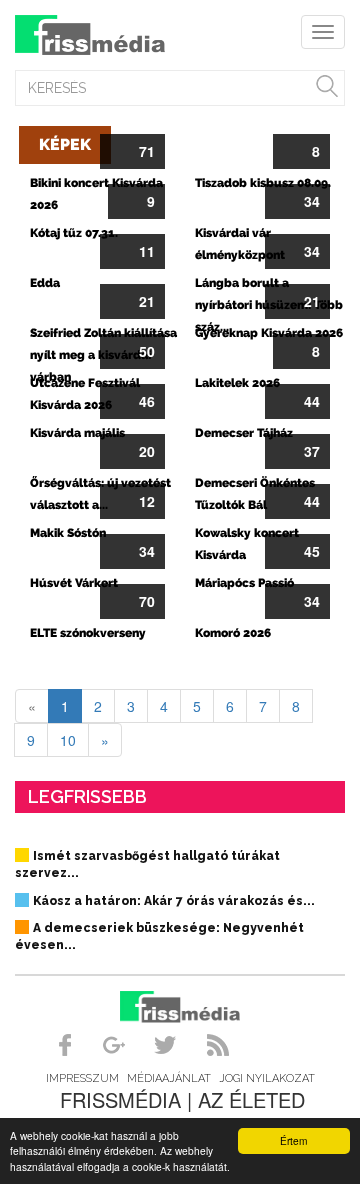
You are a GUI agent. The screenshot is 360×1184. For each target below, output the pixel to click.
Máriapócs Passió (244, 583)
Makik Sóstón (68, 533)
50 (147, 351)
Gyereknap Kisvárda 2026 (269, 333)
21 (147, 301)
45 (312, 551)
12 (147, 501)
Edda (45, 283)
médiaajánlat (169, 1078)
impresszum (82, 1078)
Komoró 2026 (233, 633)
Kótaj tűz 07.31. (74, 233)
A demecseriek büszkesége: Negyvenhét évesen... (159, 936)
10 (68, 740)
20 (147, 451)
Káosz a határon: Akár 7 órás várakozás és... (174, 901)
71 (147, 151)
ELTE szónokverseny (88, 633)
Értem (293, 1140)
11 (147, 251)
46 (147, 401)
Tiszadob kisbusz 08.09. (263, 183)
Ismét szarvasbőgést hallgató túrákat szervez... (147, 864)
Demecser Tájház (244, 433)
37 (312, 451)
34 (312, 201)
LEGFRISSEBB (87, 796)
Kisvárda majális (77, 433)
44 (312, 401)
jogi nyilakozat (267, 1078)
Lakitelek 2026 (237, 383)
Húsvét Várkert (74, 583)
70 (147, 601)
